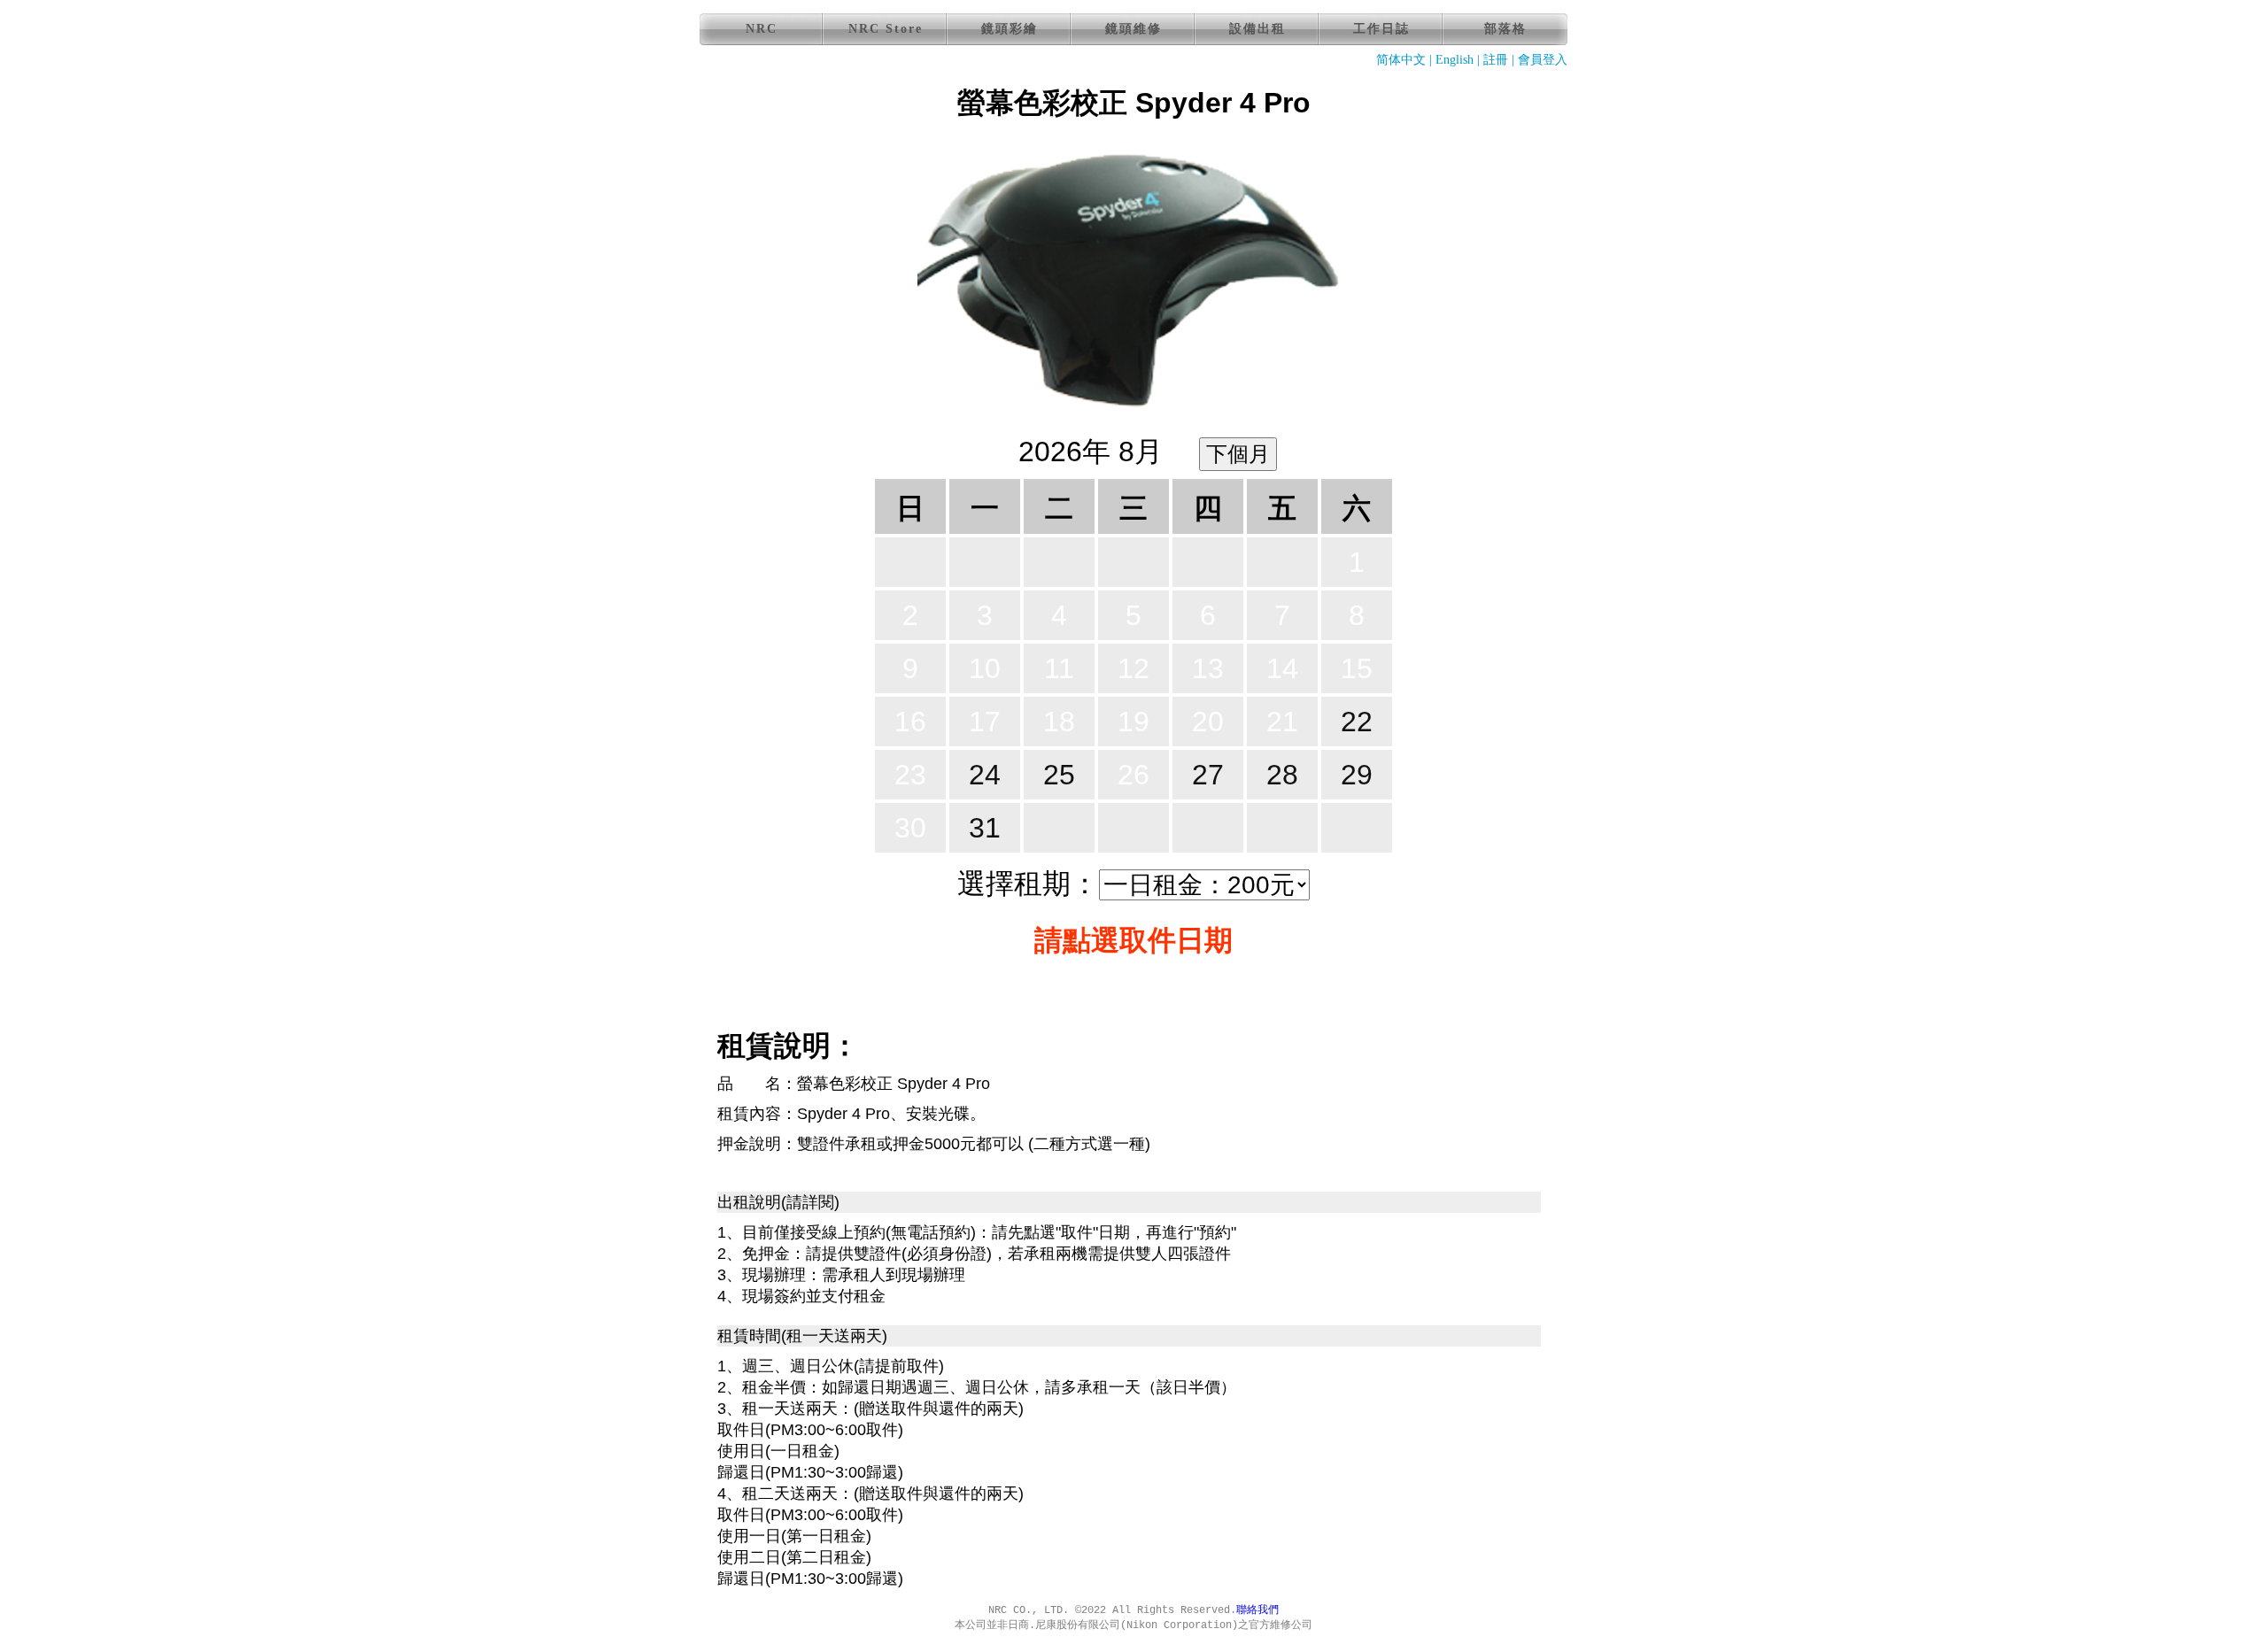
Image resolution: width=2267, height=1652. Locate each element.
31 (985, 828)
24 (985, 775)
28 (1282, 775)
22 (1357, 722)
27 (1208, 775)
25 (1059, 775)
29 (1357, 775)
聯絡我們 (1257, 1610)
